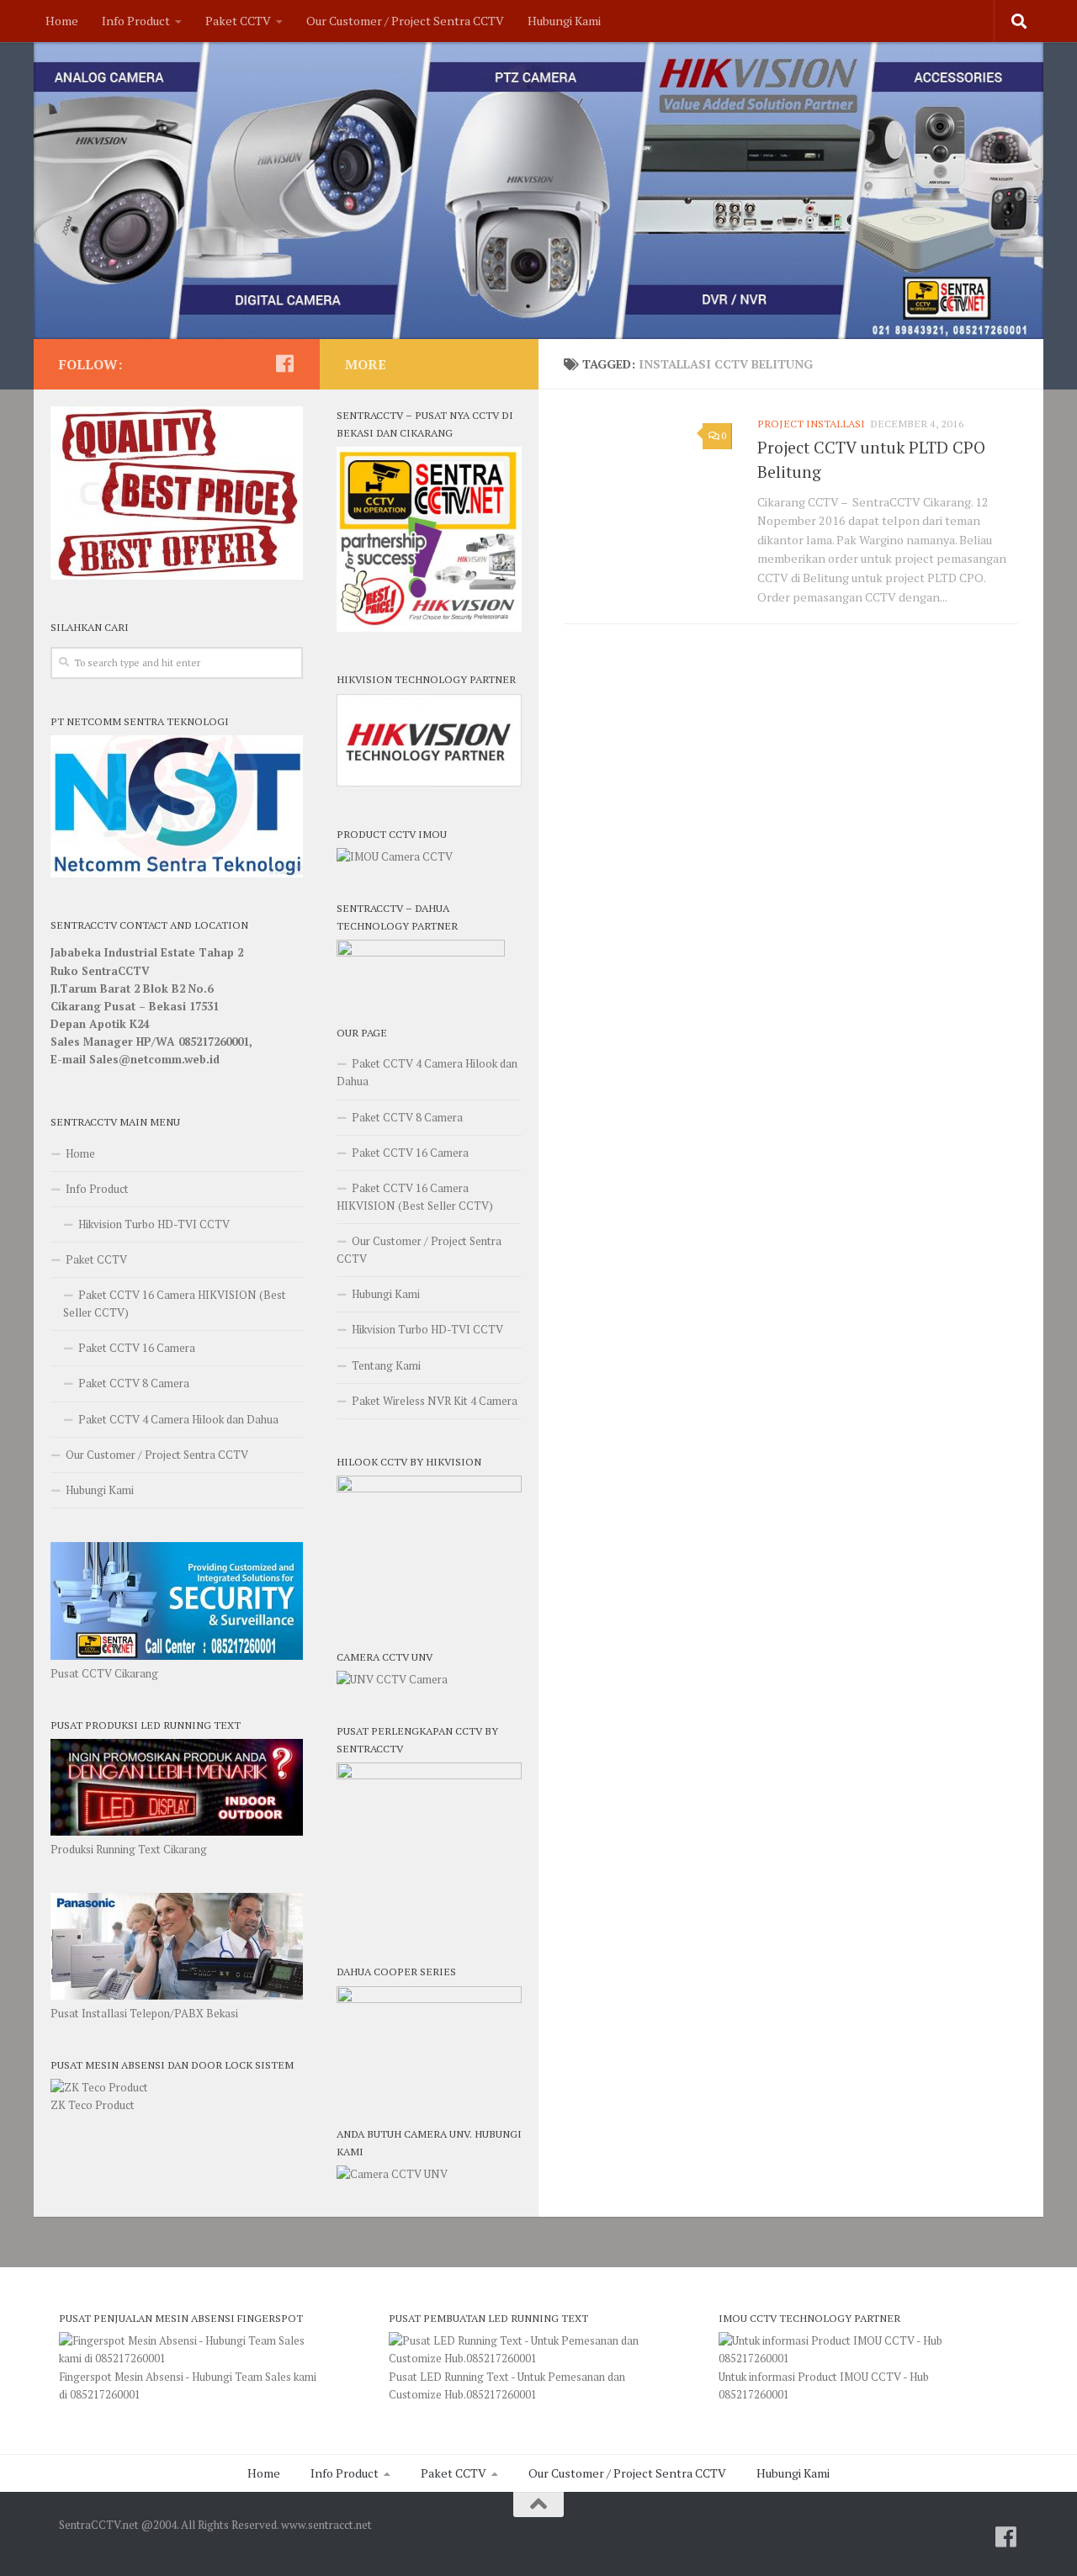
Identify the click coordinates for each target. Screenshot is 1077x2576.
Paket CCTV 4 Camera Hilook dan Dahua (178, 1419)
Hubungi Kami (564, 21)
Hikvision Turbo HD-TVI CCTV (154, 1224)
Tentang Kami (386, 1365)
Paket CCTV (238, 21)
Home (62, 21)
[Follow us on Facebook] (284, 363)
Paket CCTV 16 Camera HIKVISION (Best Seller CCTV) (175, 1304)
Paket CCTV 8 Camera (134, 1383)
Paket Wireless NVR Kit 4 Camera (435, 1401)
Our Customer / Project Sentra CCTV (405, 21)
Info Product (136, 21)
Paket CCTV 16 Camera (137, 1348)
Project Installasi (811, 424)
